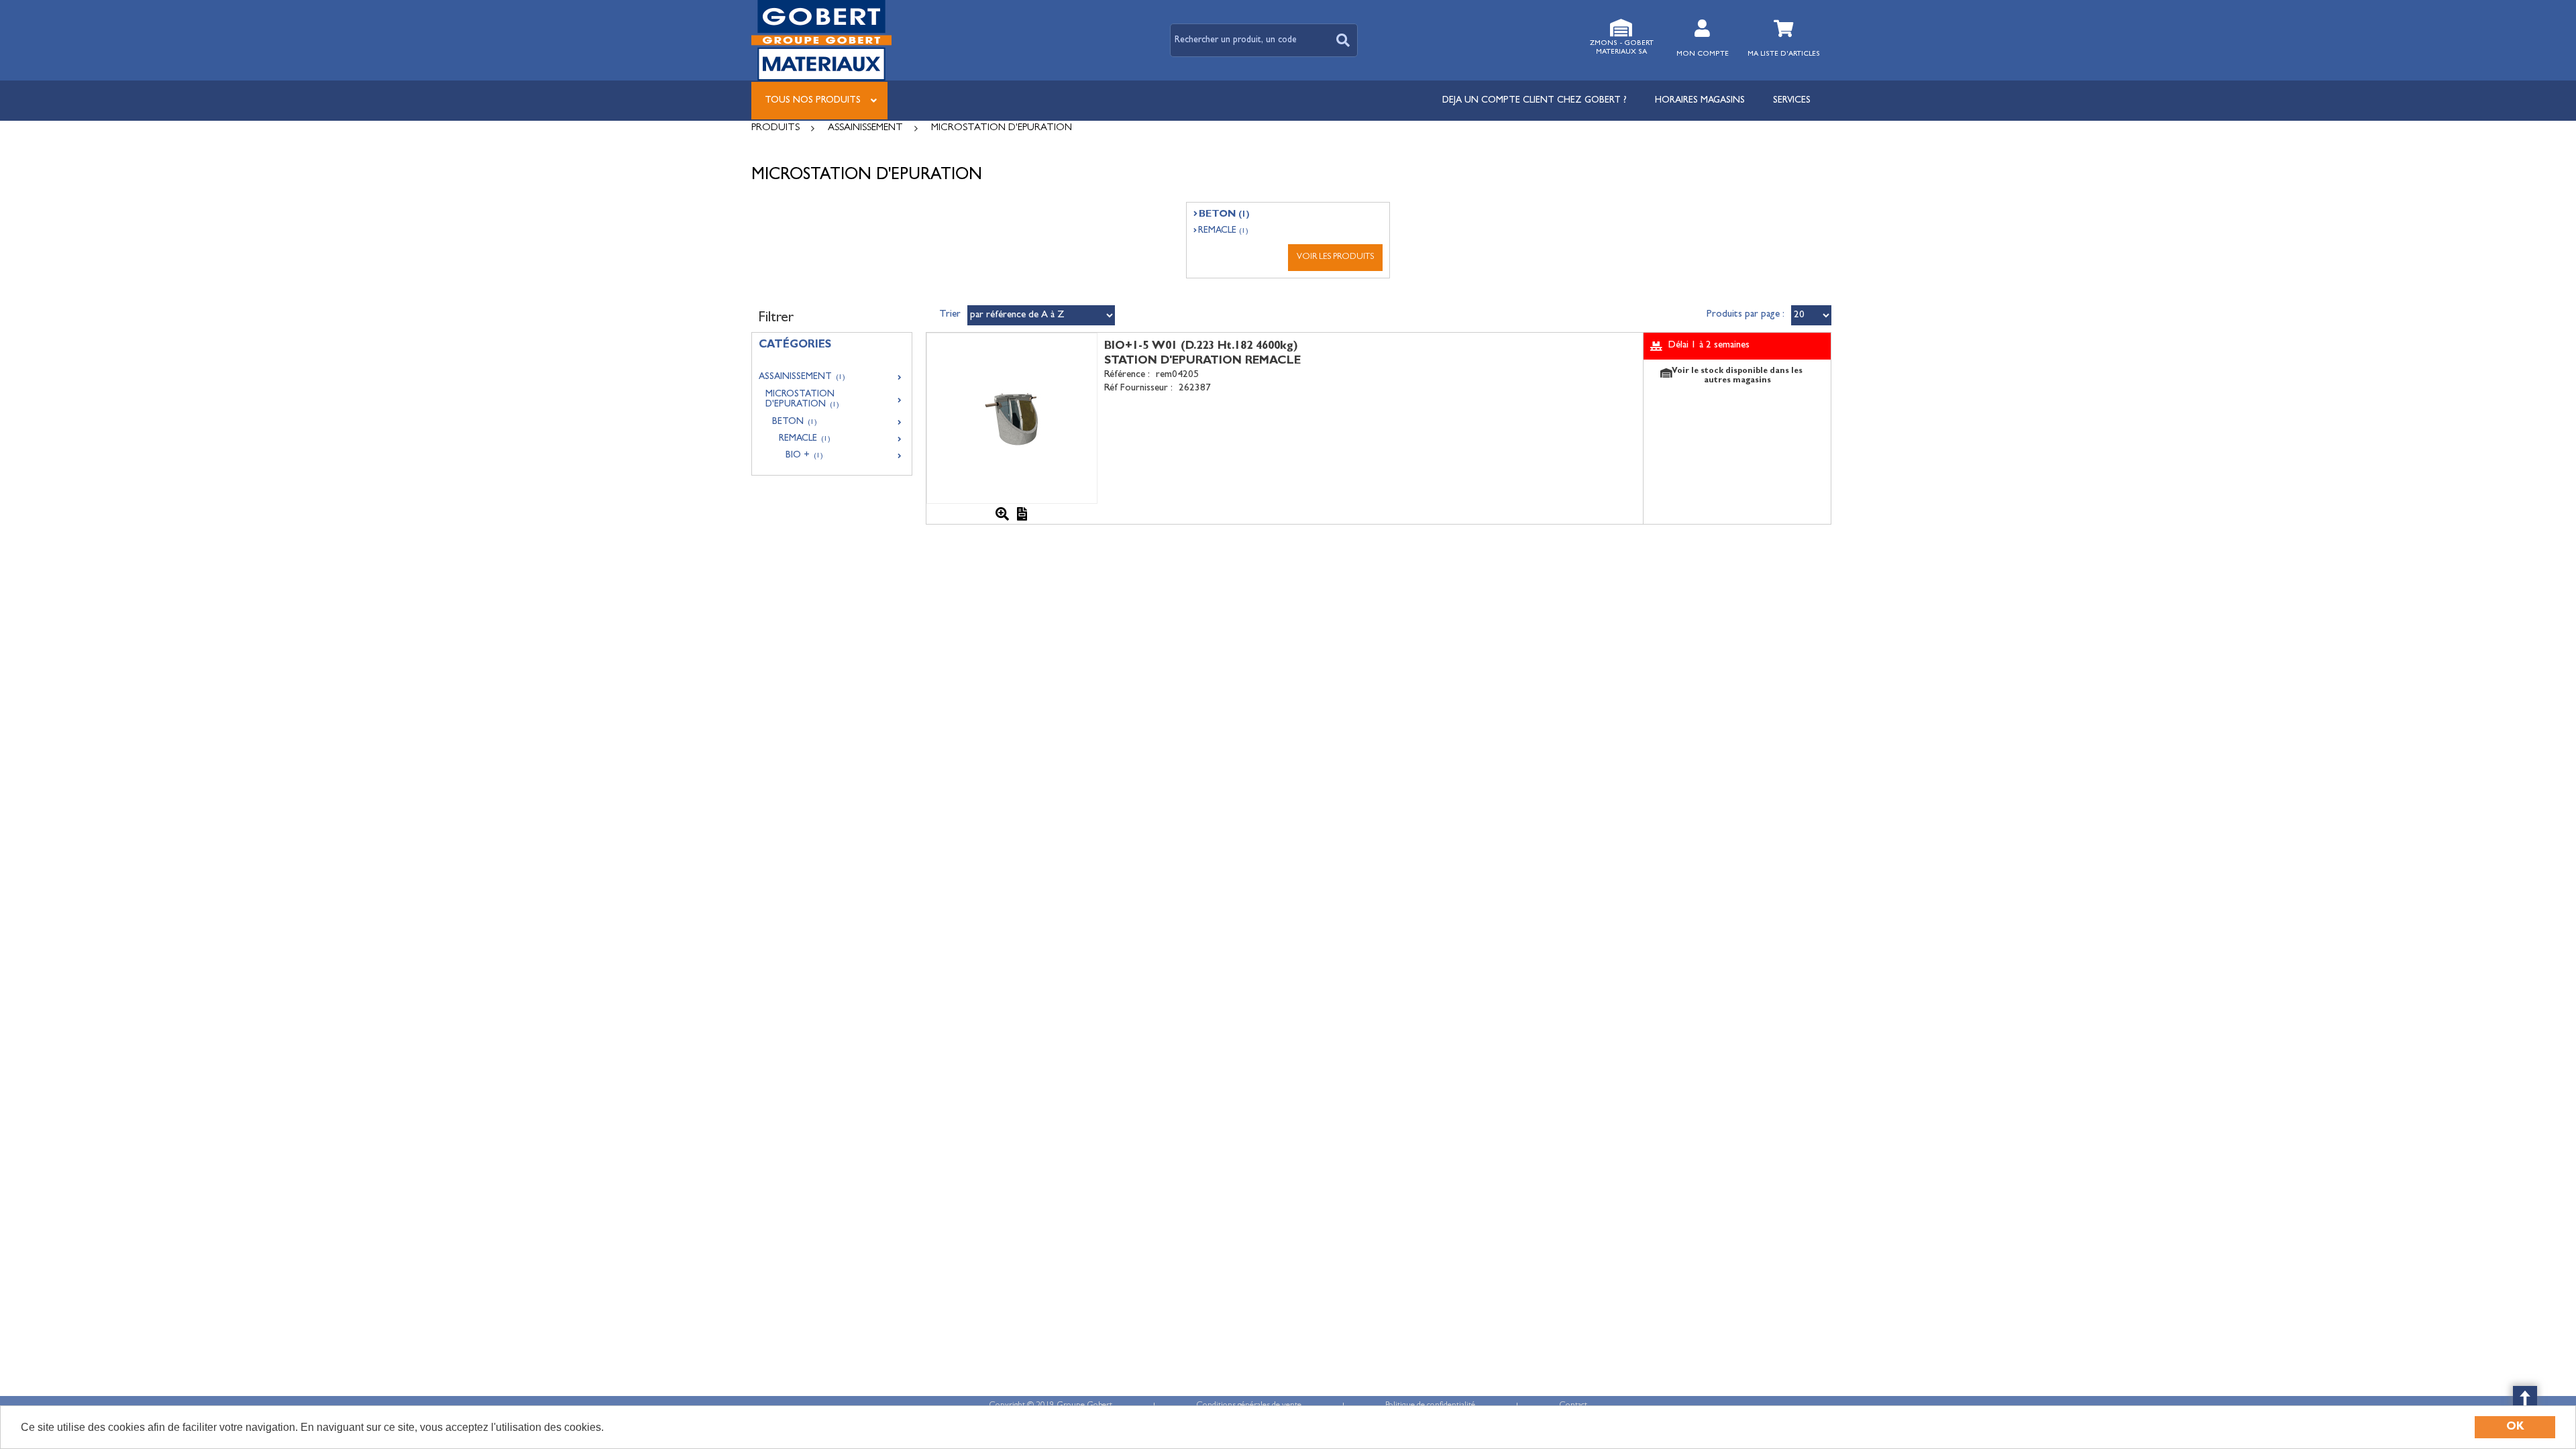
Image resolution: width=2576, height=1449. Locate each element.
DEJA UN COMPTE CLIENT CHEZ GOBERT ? (1535, 101)
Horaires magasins (1700, 101)
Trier (950, 315)
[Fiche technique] (1022, 514)
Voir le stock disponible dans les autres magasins (1737, 376)
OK (2515, 1427)
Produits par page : (1746, 315)
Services (1792, 101)
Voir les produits (1335, 257)
